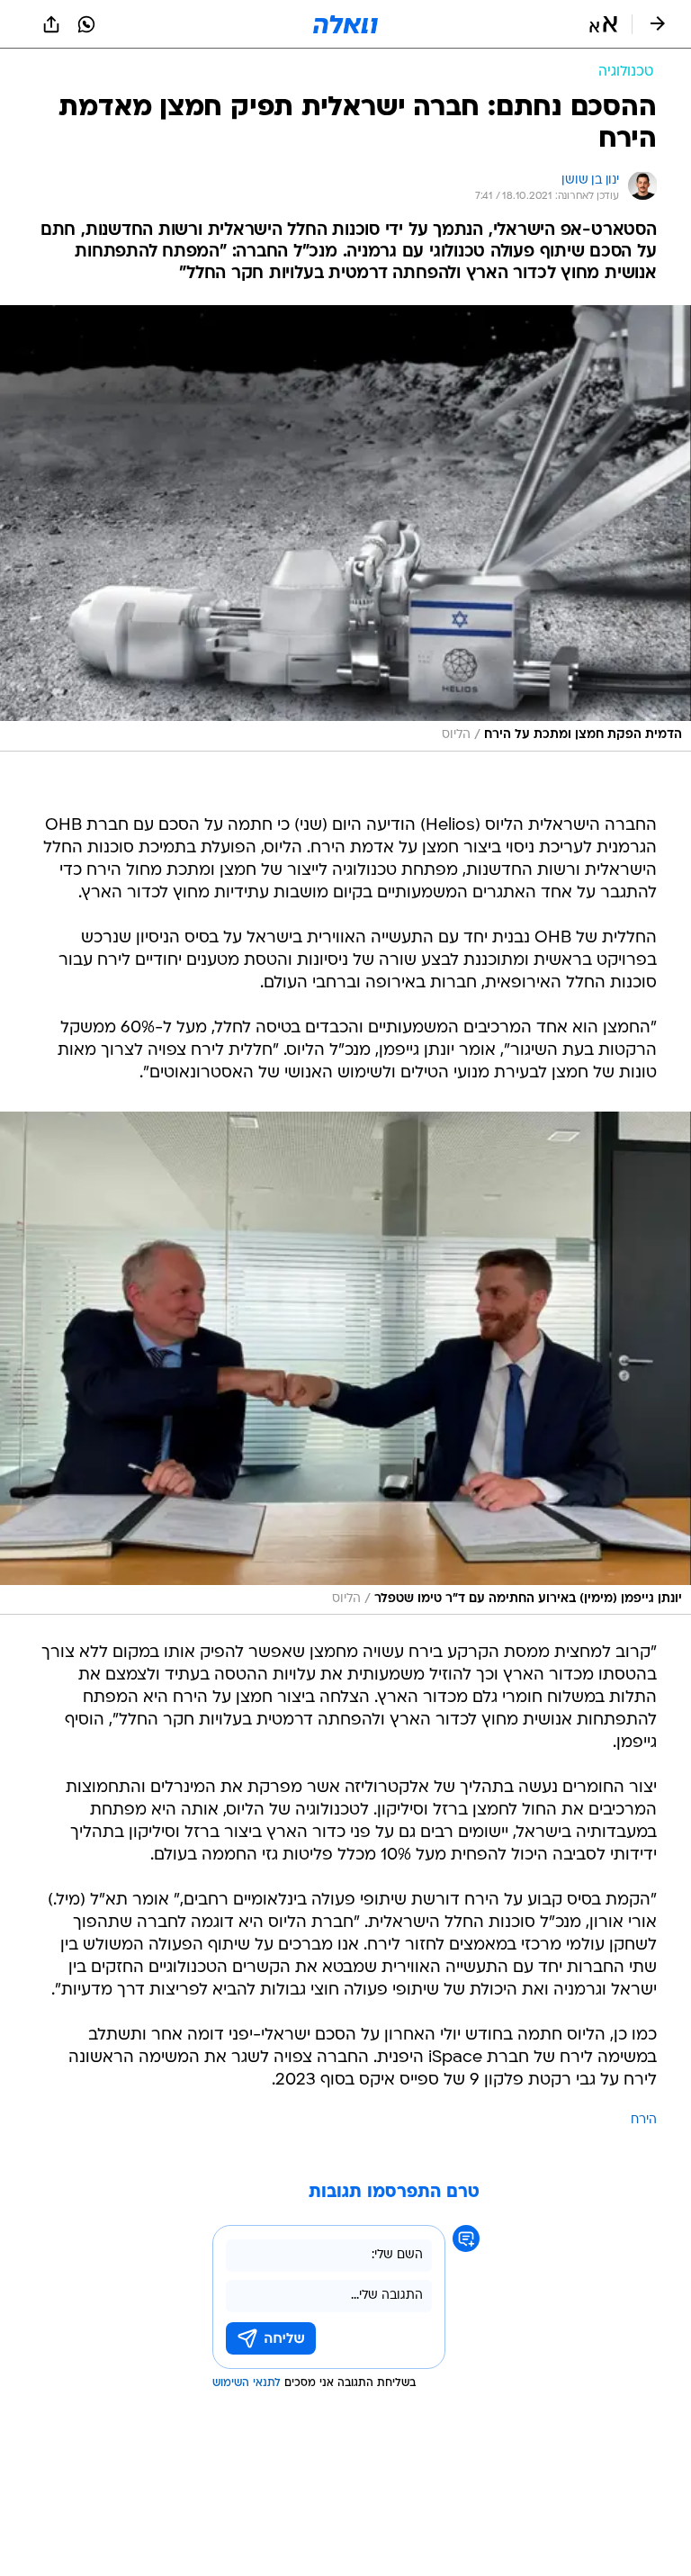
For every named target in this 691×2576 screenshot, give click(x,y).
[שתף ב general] (51, 24)
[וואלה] (345, 24)
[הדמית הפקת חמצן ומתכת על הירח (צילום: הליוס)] (345, 528)
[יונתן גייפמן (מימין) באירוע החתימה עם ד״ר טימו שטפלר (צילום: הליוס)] (345, 1364)
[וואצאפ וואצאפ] (86, 24)
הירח (644, 2120)
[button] (603, 24)
